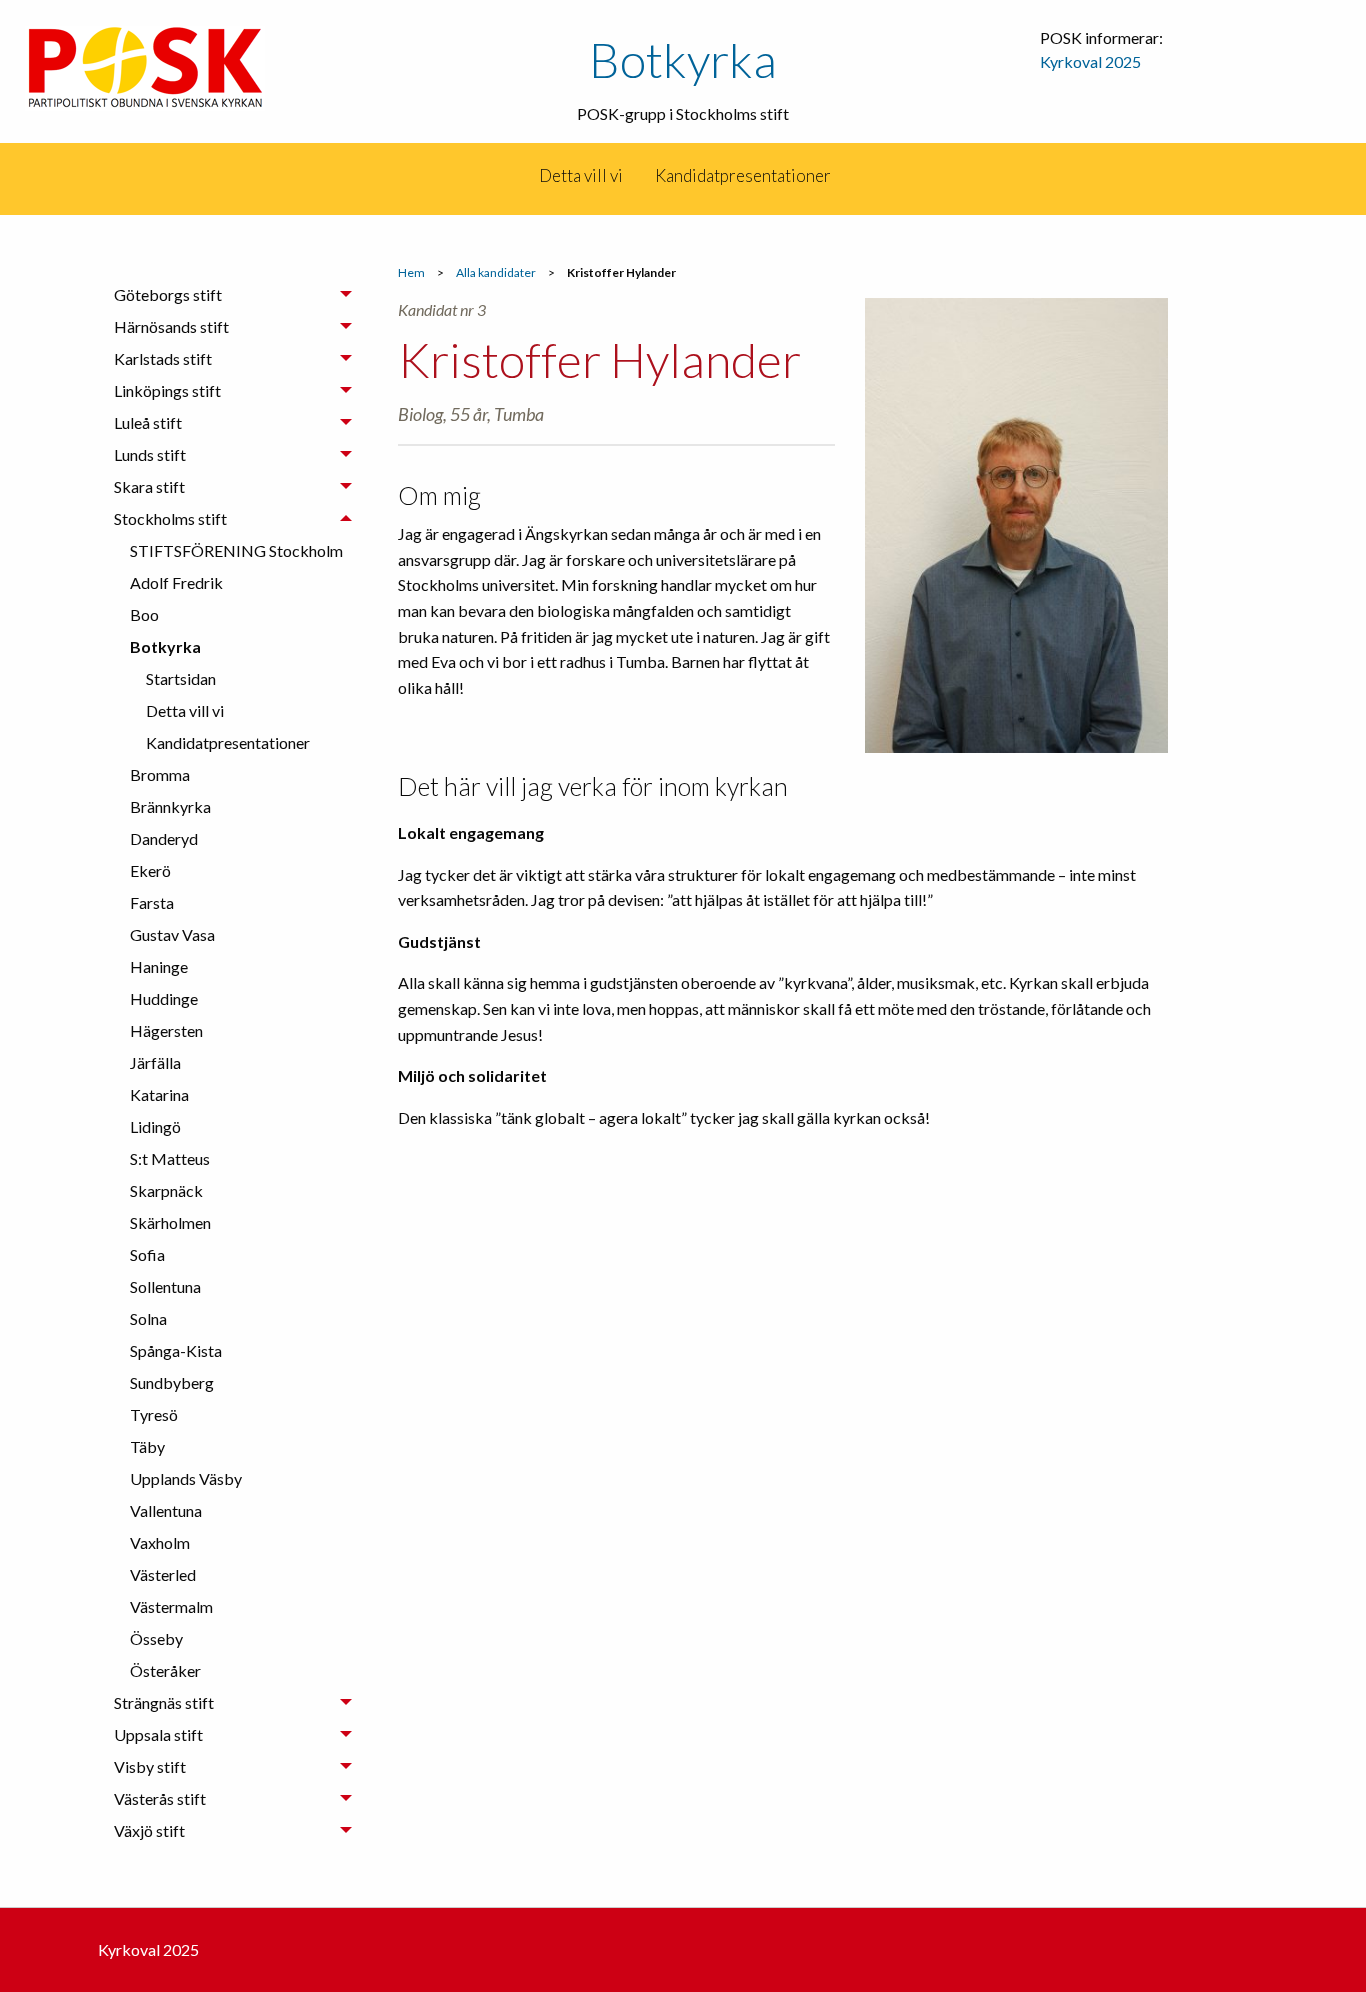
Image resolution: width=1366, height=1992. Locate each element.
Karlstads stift (163, 358)
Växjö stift (149, 1830)
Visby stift (150, 1766)
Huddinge (164, 998)
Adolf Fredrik (176, 582)
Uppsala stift (158, 1734)
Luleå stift (148, 422)
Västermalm (171, 1606)
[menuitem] (521, 176)
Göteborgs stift (168, 294)
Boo (144, 614)
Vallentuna (166, 1510)
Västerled (163, 1574)
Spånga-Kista (176, 1350)
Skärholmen (170, 1222)
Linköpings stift (167, 390)
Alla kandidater (496, 272)
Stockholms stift (170, 518)
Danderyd (164, 838)
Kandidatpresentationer (743, 175)
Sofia (147, 1254)
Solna (148, 1318)
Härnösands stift (171, 326)
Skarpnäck (166, 1190)
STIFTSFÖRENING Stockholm (236, 550)
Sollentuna (165, 1286)
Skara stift (149, 486)
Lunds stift (150, 454)
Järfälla (155, 1062)
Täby (147, 1446)
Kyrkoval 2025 (1090, 61)
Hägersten (166, 1030)
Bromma (160, 774)
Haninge (159, 966)
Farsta (152, 902)
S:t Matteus (170, 1158)
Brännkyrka (170, 806)
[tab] (233, 295)
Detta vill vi (581, 175)
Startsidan (181, 678)
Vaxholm (160, 1542)
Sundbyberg (172, 1382)
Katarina (159, 1094)
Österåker (165, 1670)
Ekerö (150, 870)
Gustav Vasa (172, 934)
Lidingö (155, 1126)
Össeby (156, 1638)
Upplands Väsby (186, 1478)
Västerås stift (160, 1798)
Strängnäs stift (164, 1702)
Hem (411, 272)
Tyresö (154, 1414)
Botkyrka (683, 59)
